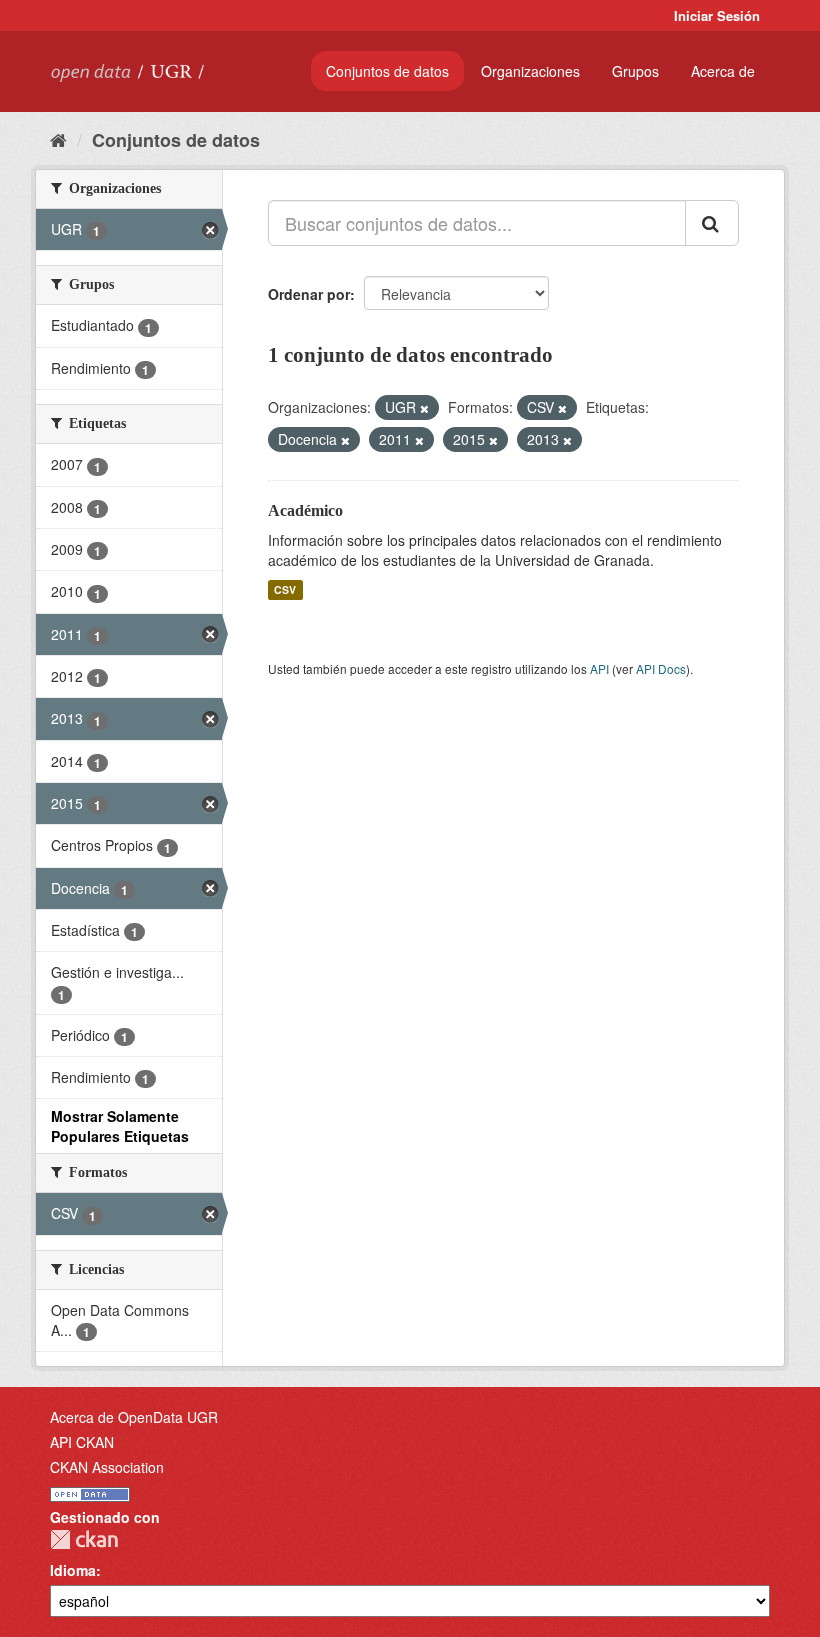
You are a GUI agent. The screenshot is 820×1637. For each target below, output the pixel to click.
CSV (285, 589)
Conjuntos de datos (387, 71)
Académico (305, 510)
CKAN (84, 1539)
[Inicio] (58, 139)
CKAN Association (107, 1467)
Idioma (73, 1570)
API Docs (661, 668)
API (599, 668)
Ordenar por (309, 294)
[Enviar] (712, 223)
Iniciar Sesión (717, 15)
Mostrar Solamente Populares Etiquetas (120, 1126)
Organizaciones (530, 71)
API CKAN (82, 1442)
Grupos (635, 71)
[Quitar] (424, 408)
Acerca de (723, 71)
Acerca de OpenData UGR (134, 1417)
